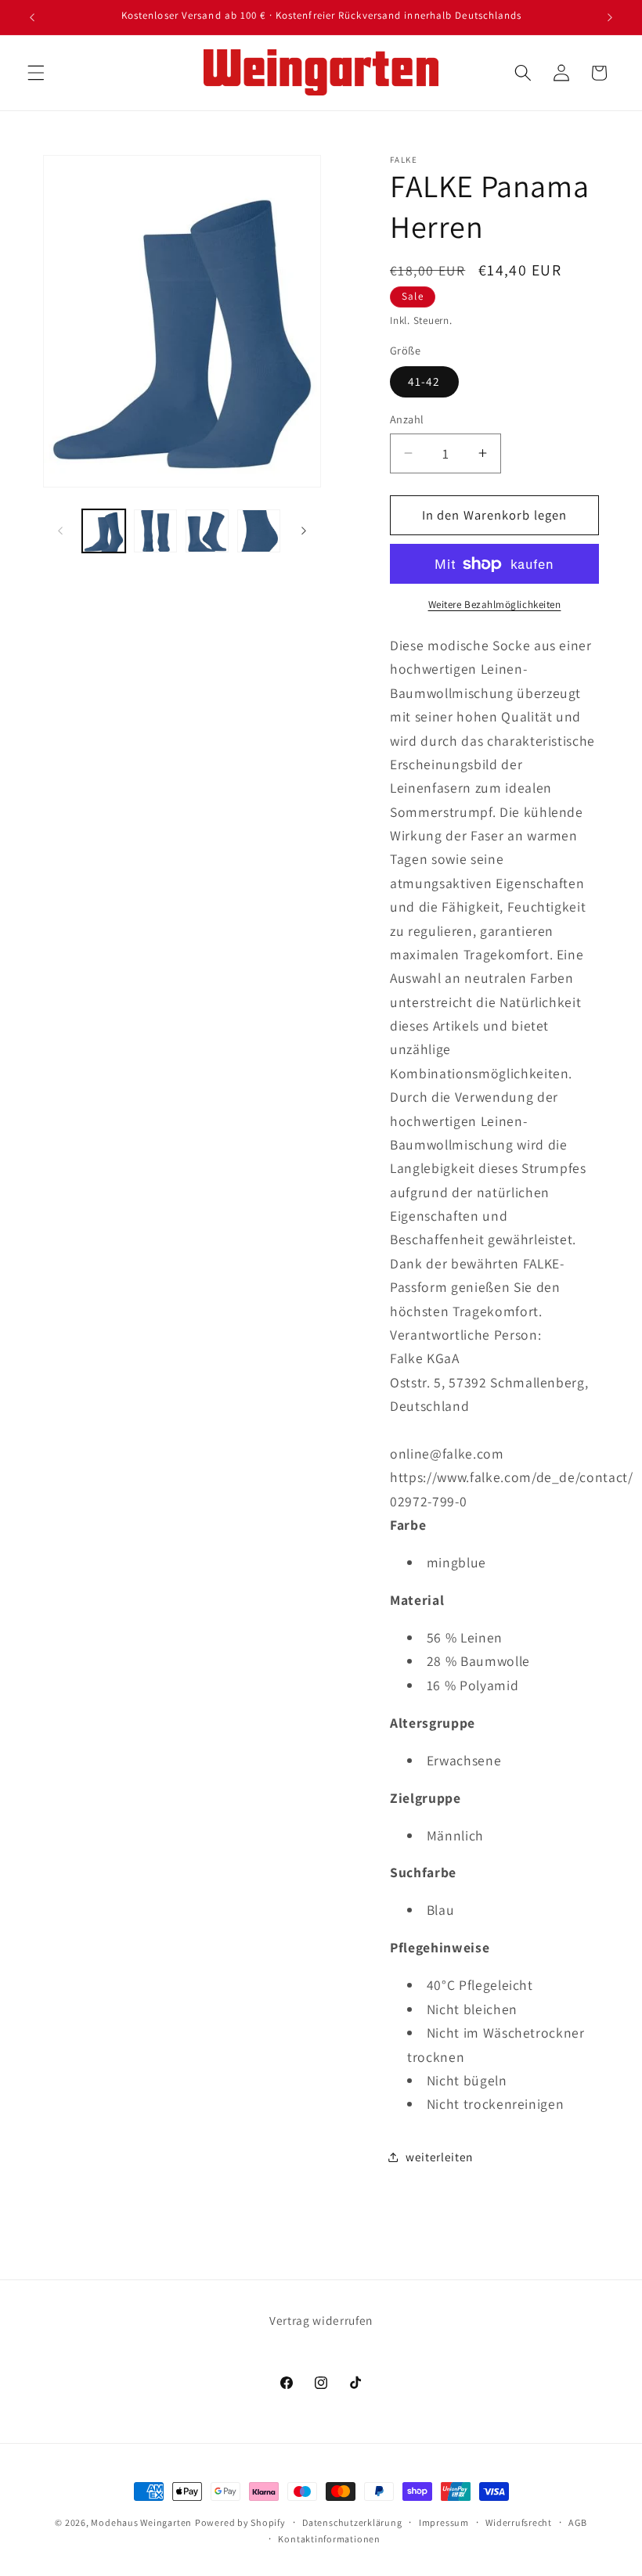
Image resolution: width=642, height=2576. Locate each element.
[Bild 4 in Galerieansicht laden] (259, 531)
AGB (577, 2522)
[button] (36, 73)
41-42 (424, 381)
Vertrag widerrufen (321, 2320)
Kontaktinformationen (329, 2539)
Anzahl (407, 419)
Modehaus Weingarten (141, 2522)
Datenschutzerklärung (352, 2522)
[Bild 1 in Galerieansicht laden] (104, 531)
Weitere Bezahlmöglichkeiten (495, 604)
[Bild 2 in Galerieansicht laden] (155, 531)
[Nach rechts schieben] (304, 531)
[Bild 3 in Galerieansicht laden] (207, 531)
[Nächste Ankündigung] (610, 17)
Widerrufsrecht (519, 2522)
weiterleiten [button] (439, 2157)
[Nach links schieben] (60, 531)
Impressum (444, 2522)
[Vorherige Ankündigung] (32, 17)
